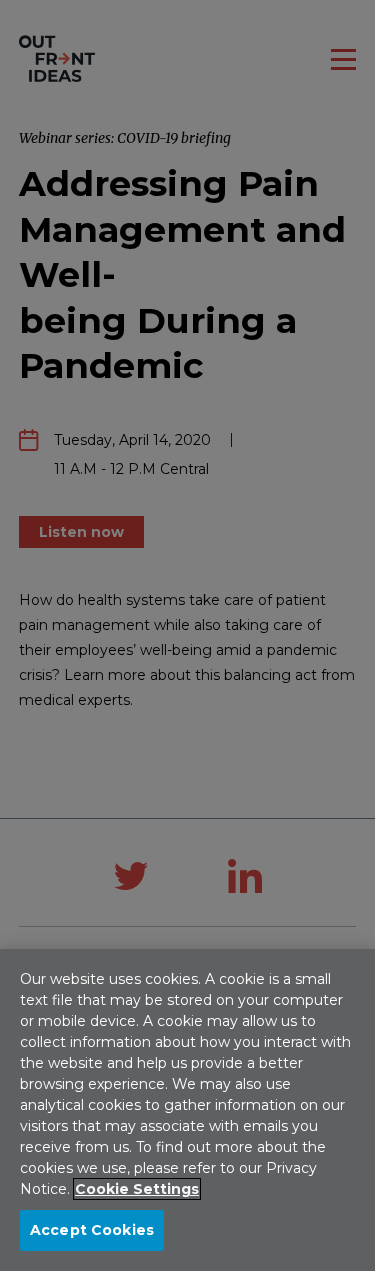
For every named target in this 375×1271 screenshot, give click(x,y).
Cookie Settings (137, 1189)
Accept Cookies (92, 1230)
